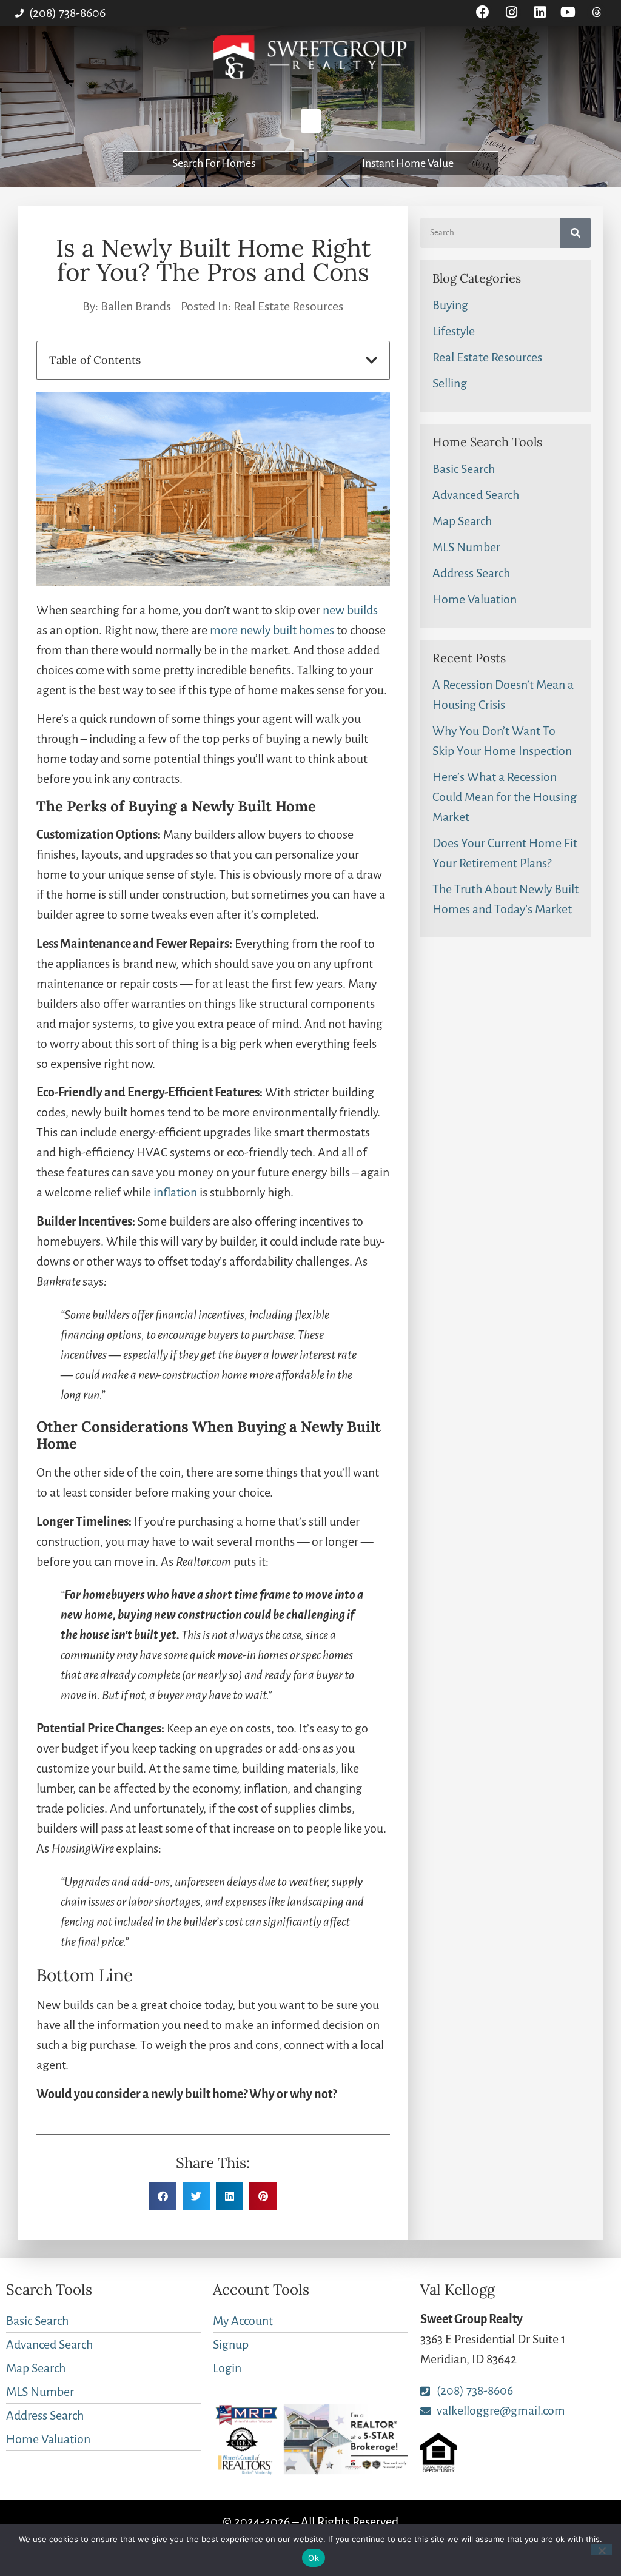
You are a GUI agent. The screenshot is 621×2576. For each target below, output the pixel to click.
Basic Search (464, 469)
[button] (311, 121)
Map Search (462, 521)
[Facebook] (483, 12)
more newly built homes (272, 630)
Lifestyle (454, 331)
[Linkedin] (540, 12)
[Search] (576, 233)
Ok (314, 2558)
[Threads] (596, 12)
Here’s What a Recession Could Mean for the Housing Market (505, 797)
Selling (450, 383)
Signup (231, 2344)
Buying (450, 305)
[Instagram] (512, 12)
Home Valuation (475, 599)
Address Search (471, 573)
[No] (602, 2549)
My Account (243, 2321)
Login (227, 2368)
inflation (175, 1192)
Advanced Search (476, 495)
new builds (350, 610)
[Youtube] (568, 12)
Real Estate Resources (288, 306)
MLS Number (466, 547)
